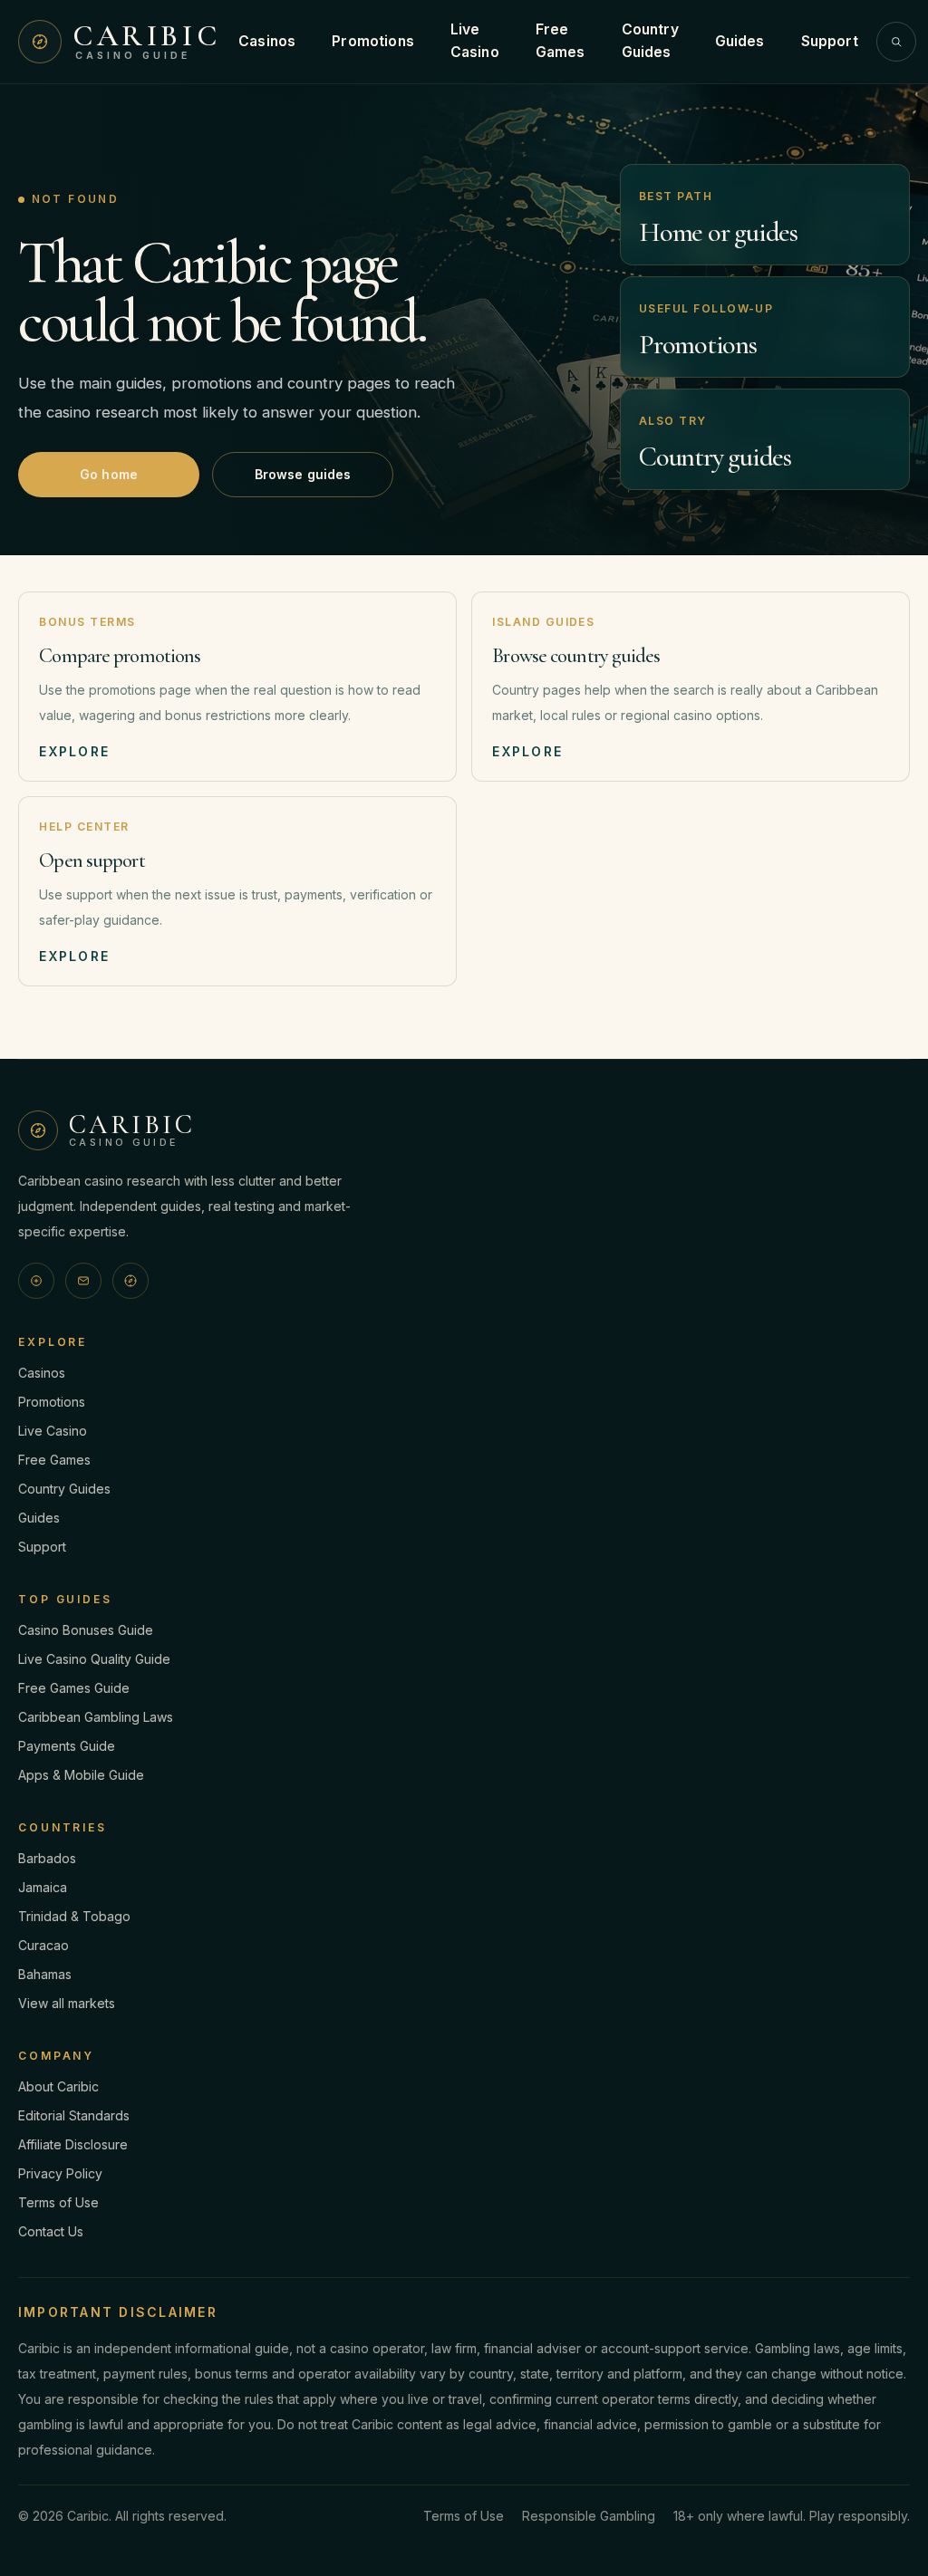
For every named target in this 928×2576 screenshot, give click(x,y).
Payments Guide (67, 1746)
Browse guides (303, 474)
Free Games (561, 41)
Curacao (43, 1945)
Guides (740, 41)
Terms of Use (58, 2202)
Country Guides (650, 41)
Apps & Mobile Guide (81, 1775)
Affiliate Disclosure (73, 2144)
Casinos (267, 41)
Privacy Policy (60, 2173)
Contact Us (51, 2231)
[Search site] (896, 42)
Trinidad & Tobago (74, 1916)
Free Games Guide (74, 1688)
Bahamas (45, 1974)
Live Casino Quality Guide (94, 1659)
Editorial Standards (74, 2115)
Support (830, 41)
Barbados (47, 1858)
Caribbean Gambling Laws (96, 1717)
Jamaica (43, 1887)
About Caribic (58, 2086)
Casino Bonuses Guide (86, 1630)
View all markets (67, 2003)
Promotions (373, 41)
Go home (109, 474)
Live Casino (475, 41)
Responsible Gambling (589, 2516)
